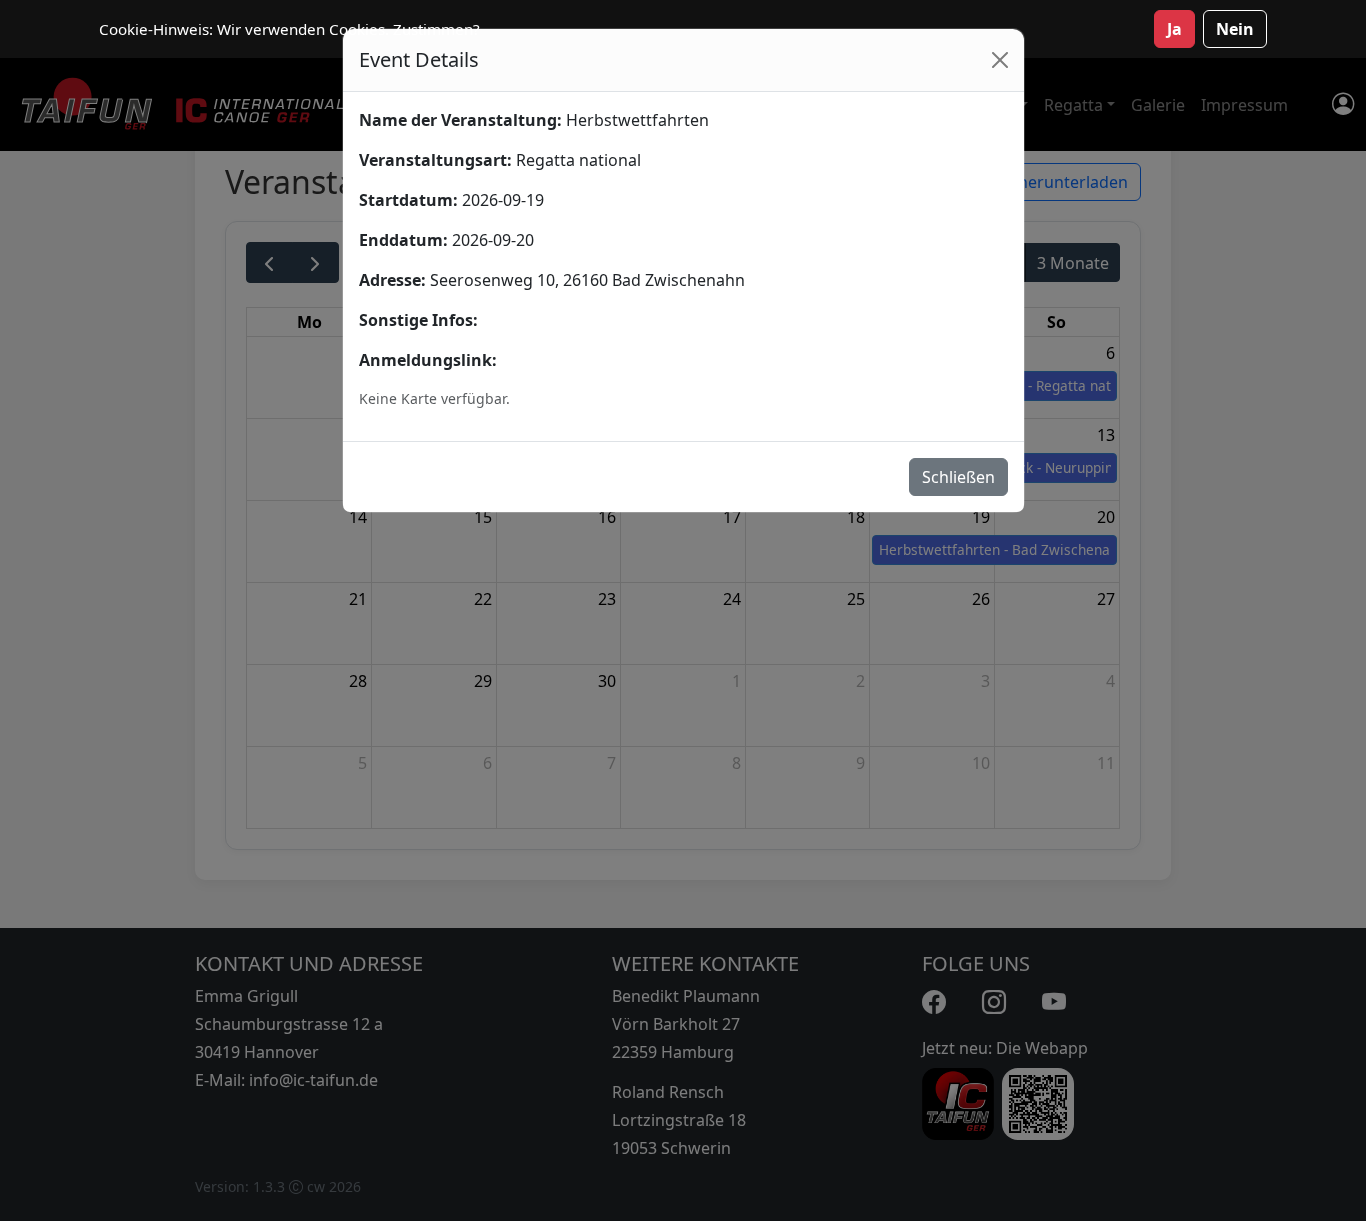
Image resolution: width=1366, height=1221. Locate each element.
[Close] (1000, 60)
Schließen (958, 477)
